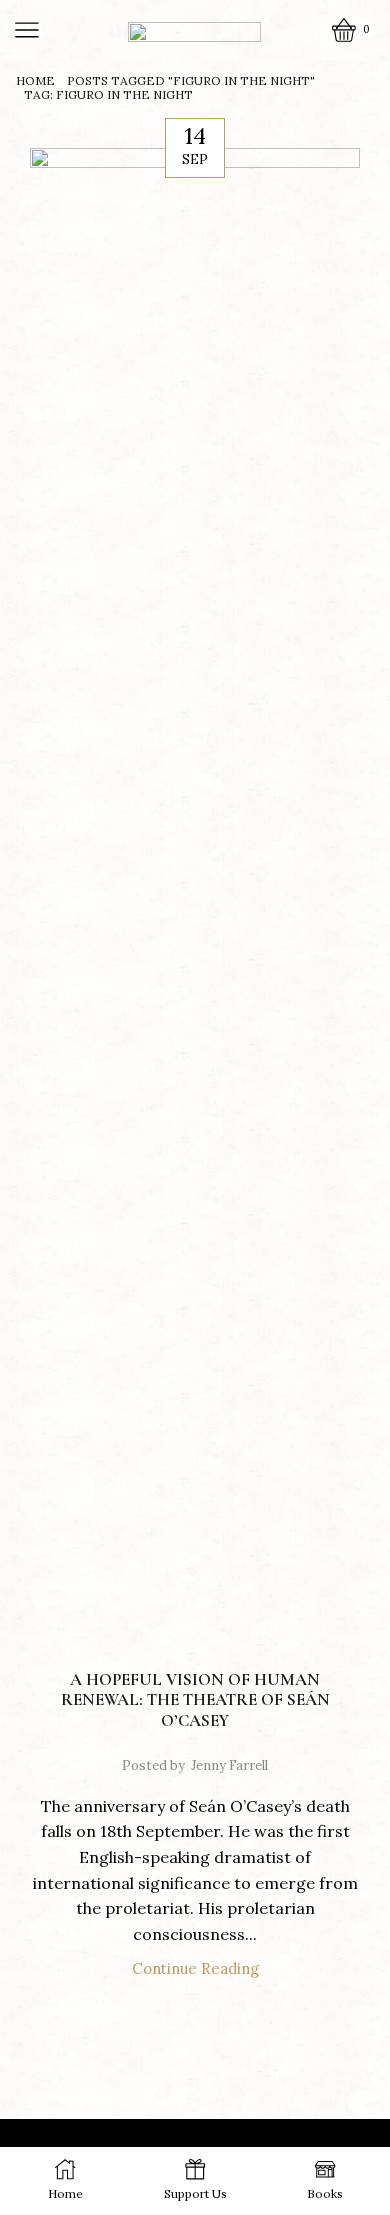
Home (35, 81)
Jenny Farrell (229, 1765)
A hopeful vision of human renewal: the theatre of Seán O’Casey (195, 1700)
